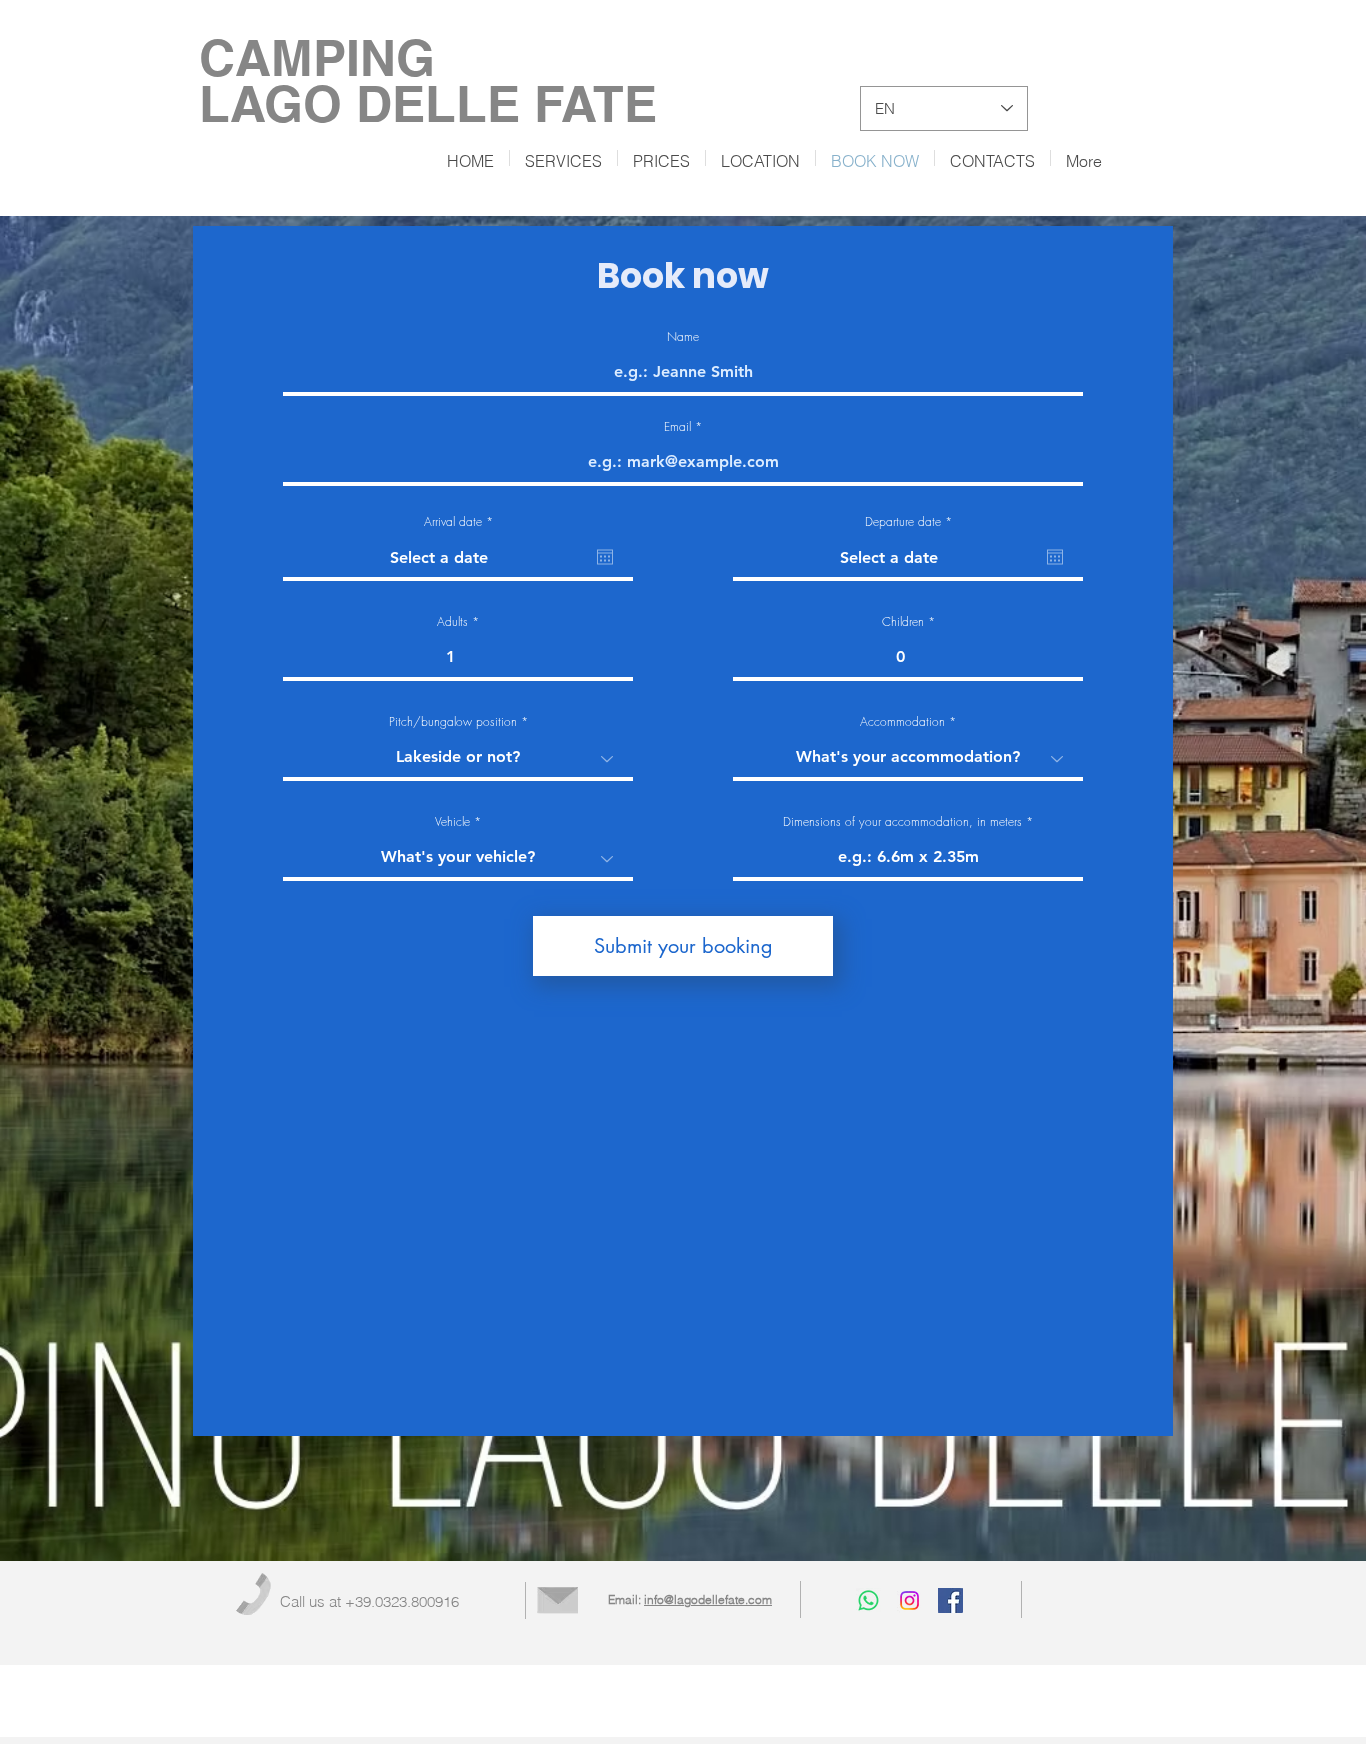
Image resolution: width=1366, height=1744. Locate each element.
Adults (452, 622)
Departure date (911, 522)
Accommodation (902, 722)
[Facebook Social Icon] (950, 1600)
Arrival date (461, 522)
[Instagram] (909, 1600)
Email (677, 427)
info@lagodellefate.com (708, 1599)
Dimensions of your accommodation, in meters (902, 822)
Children (903, 622)
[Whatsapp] (868, 1600)
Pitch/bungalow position (453, 722)
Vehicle (452, 822)
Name (683, 337)
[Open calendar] (605, 557)
